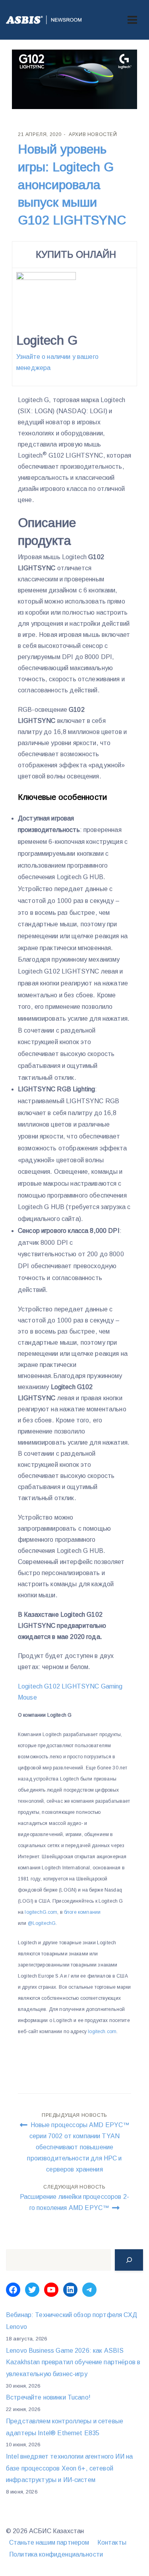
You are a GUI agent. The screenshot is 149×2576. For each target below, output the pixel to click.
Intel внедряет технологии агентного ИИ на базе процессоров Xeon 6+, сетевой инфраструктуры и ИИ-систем (69, 2468)
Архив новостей (93, 134)
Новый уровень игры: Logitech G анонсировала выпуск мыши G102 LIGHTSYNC (72, 185)
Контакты (112, 2542)
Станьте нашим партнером (49, 2542)
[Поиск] (129, 2260)
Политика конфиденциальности (56, 2554)
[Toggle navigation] (132, 20)
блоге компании (82, 1912)
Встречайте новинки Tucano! (48, 2397)
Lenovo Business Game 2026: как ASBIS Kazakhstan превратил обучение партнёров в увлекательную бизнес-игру (73, 2362)
